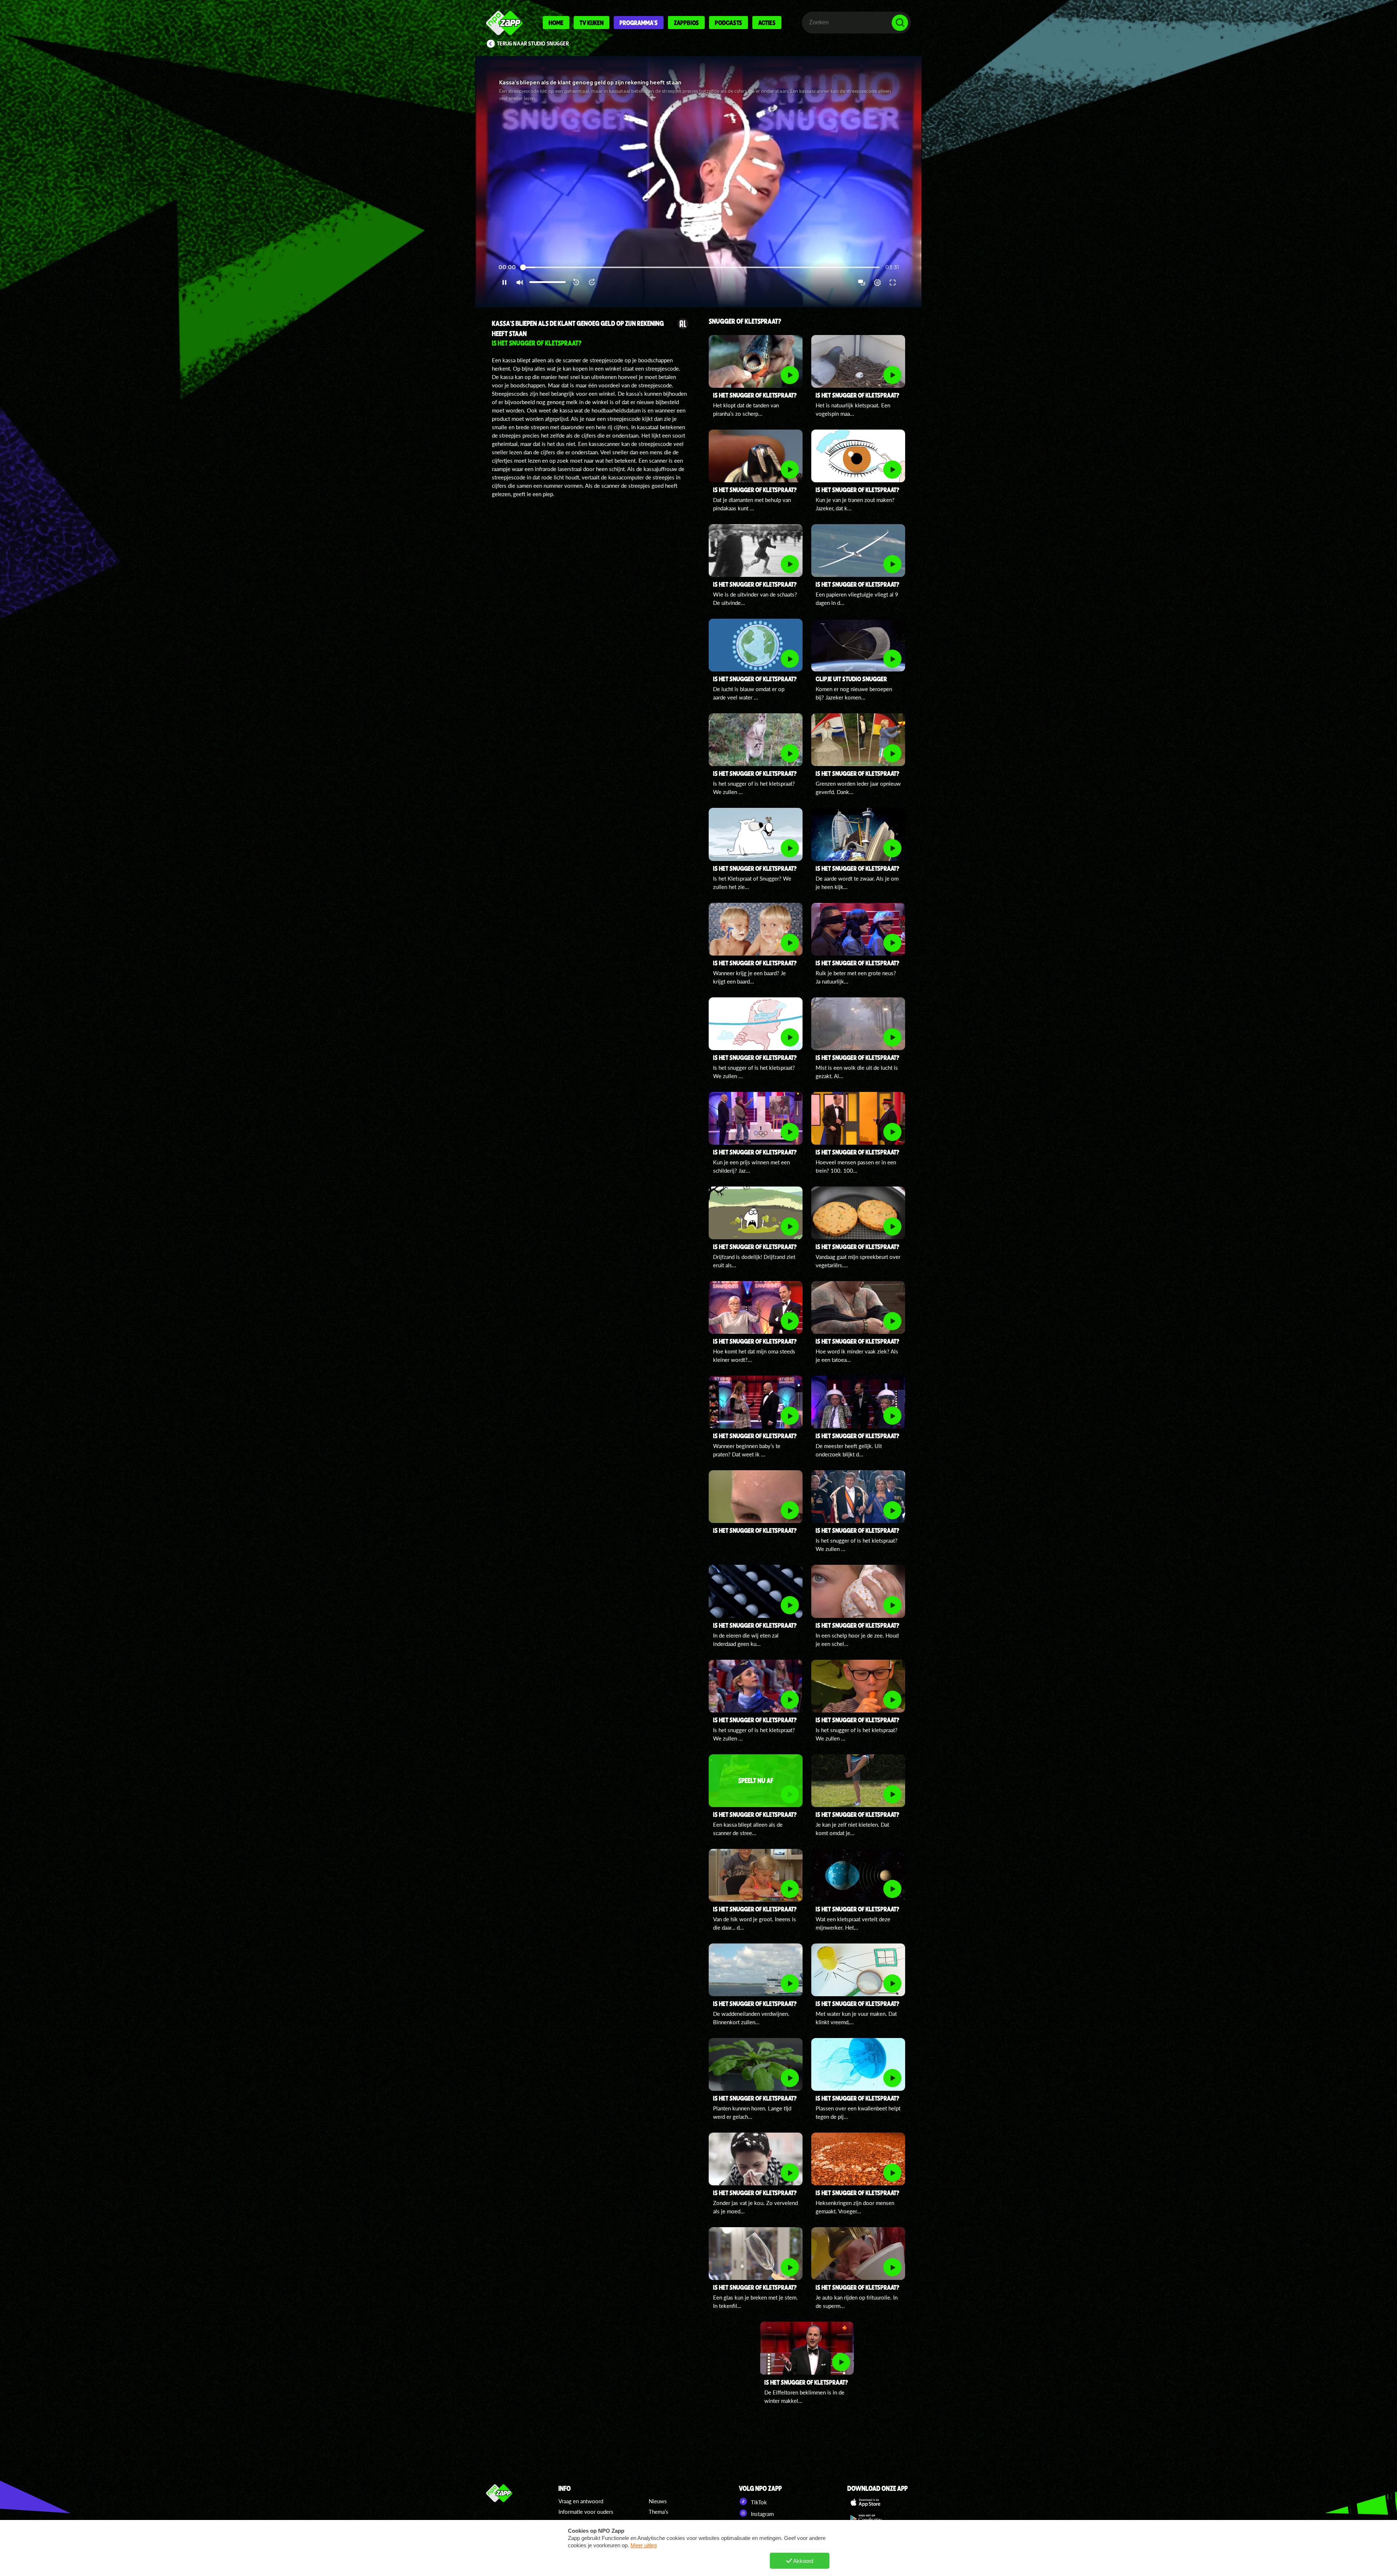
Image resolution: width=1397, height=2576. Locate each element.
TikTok (758, 2502)
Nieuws (658, 2501)
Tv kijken (592, 23)
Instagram (762, 2514)
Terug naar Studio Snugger (533, 44)
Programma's (639, 23)
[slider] (701, 268)
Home (556, 23)
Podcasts (729, 23)
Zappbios (686, 23)
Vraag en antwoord (581, 2501)
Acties (767, 23)
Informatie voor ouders (586, 2512)
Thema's (658, 2512)
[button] (698, 182)
